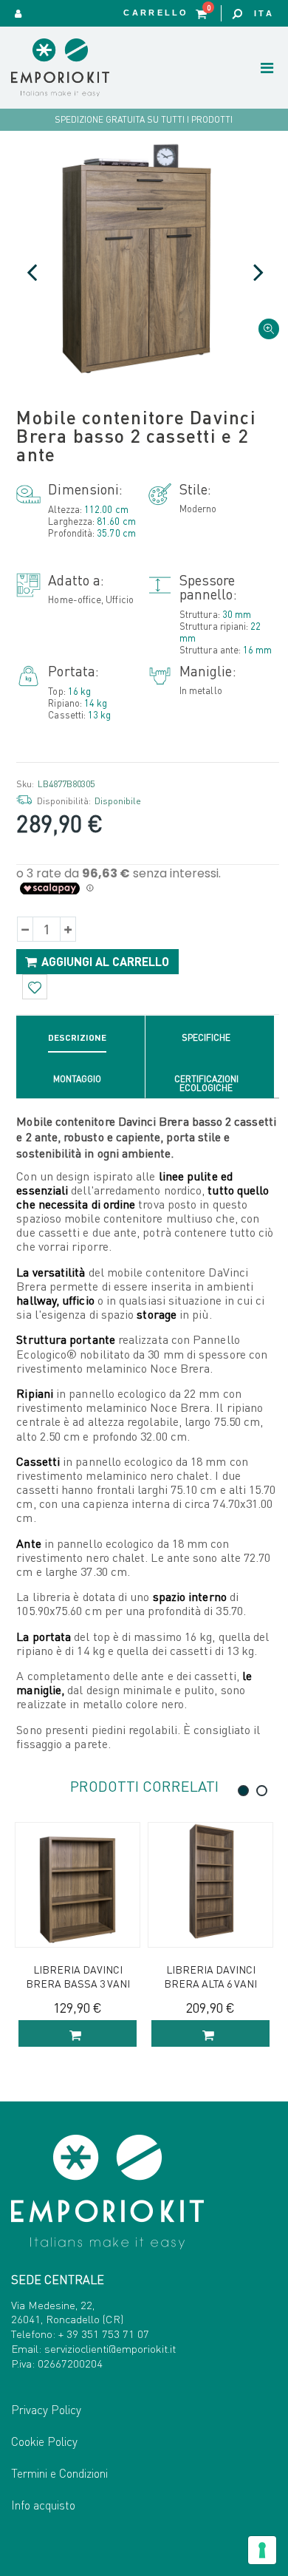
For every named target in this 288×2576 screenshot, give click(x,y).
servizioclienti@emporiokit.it (110, 2348)
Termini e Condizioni (59, 2473)
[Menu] (267, 67)
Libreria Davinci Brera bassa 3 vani (78, 1976)
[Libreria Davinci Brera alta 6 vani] (210, 1885)
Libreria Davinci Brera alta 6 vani (210, 1976)
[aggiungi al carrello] (78, 2033)
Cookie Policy (44, 2441)
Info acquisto (43, 2505)
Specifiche (206, 1037)
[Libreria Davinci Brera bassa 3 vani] (78, 1885)
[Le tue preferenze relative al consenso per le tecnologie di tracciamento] (262, 2550)
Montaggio (77, 1079)
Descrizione (77, 1037)
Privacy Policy (46, 2409)
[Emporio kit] (74, 68)
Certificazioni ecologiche (206, 1083)
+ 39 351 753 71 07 (104, 2334)
